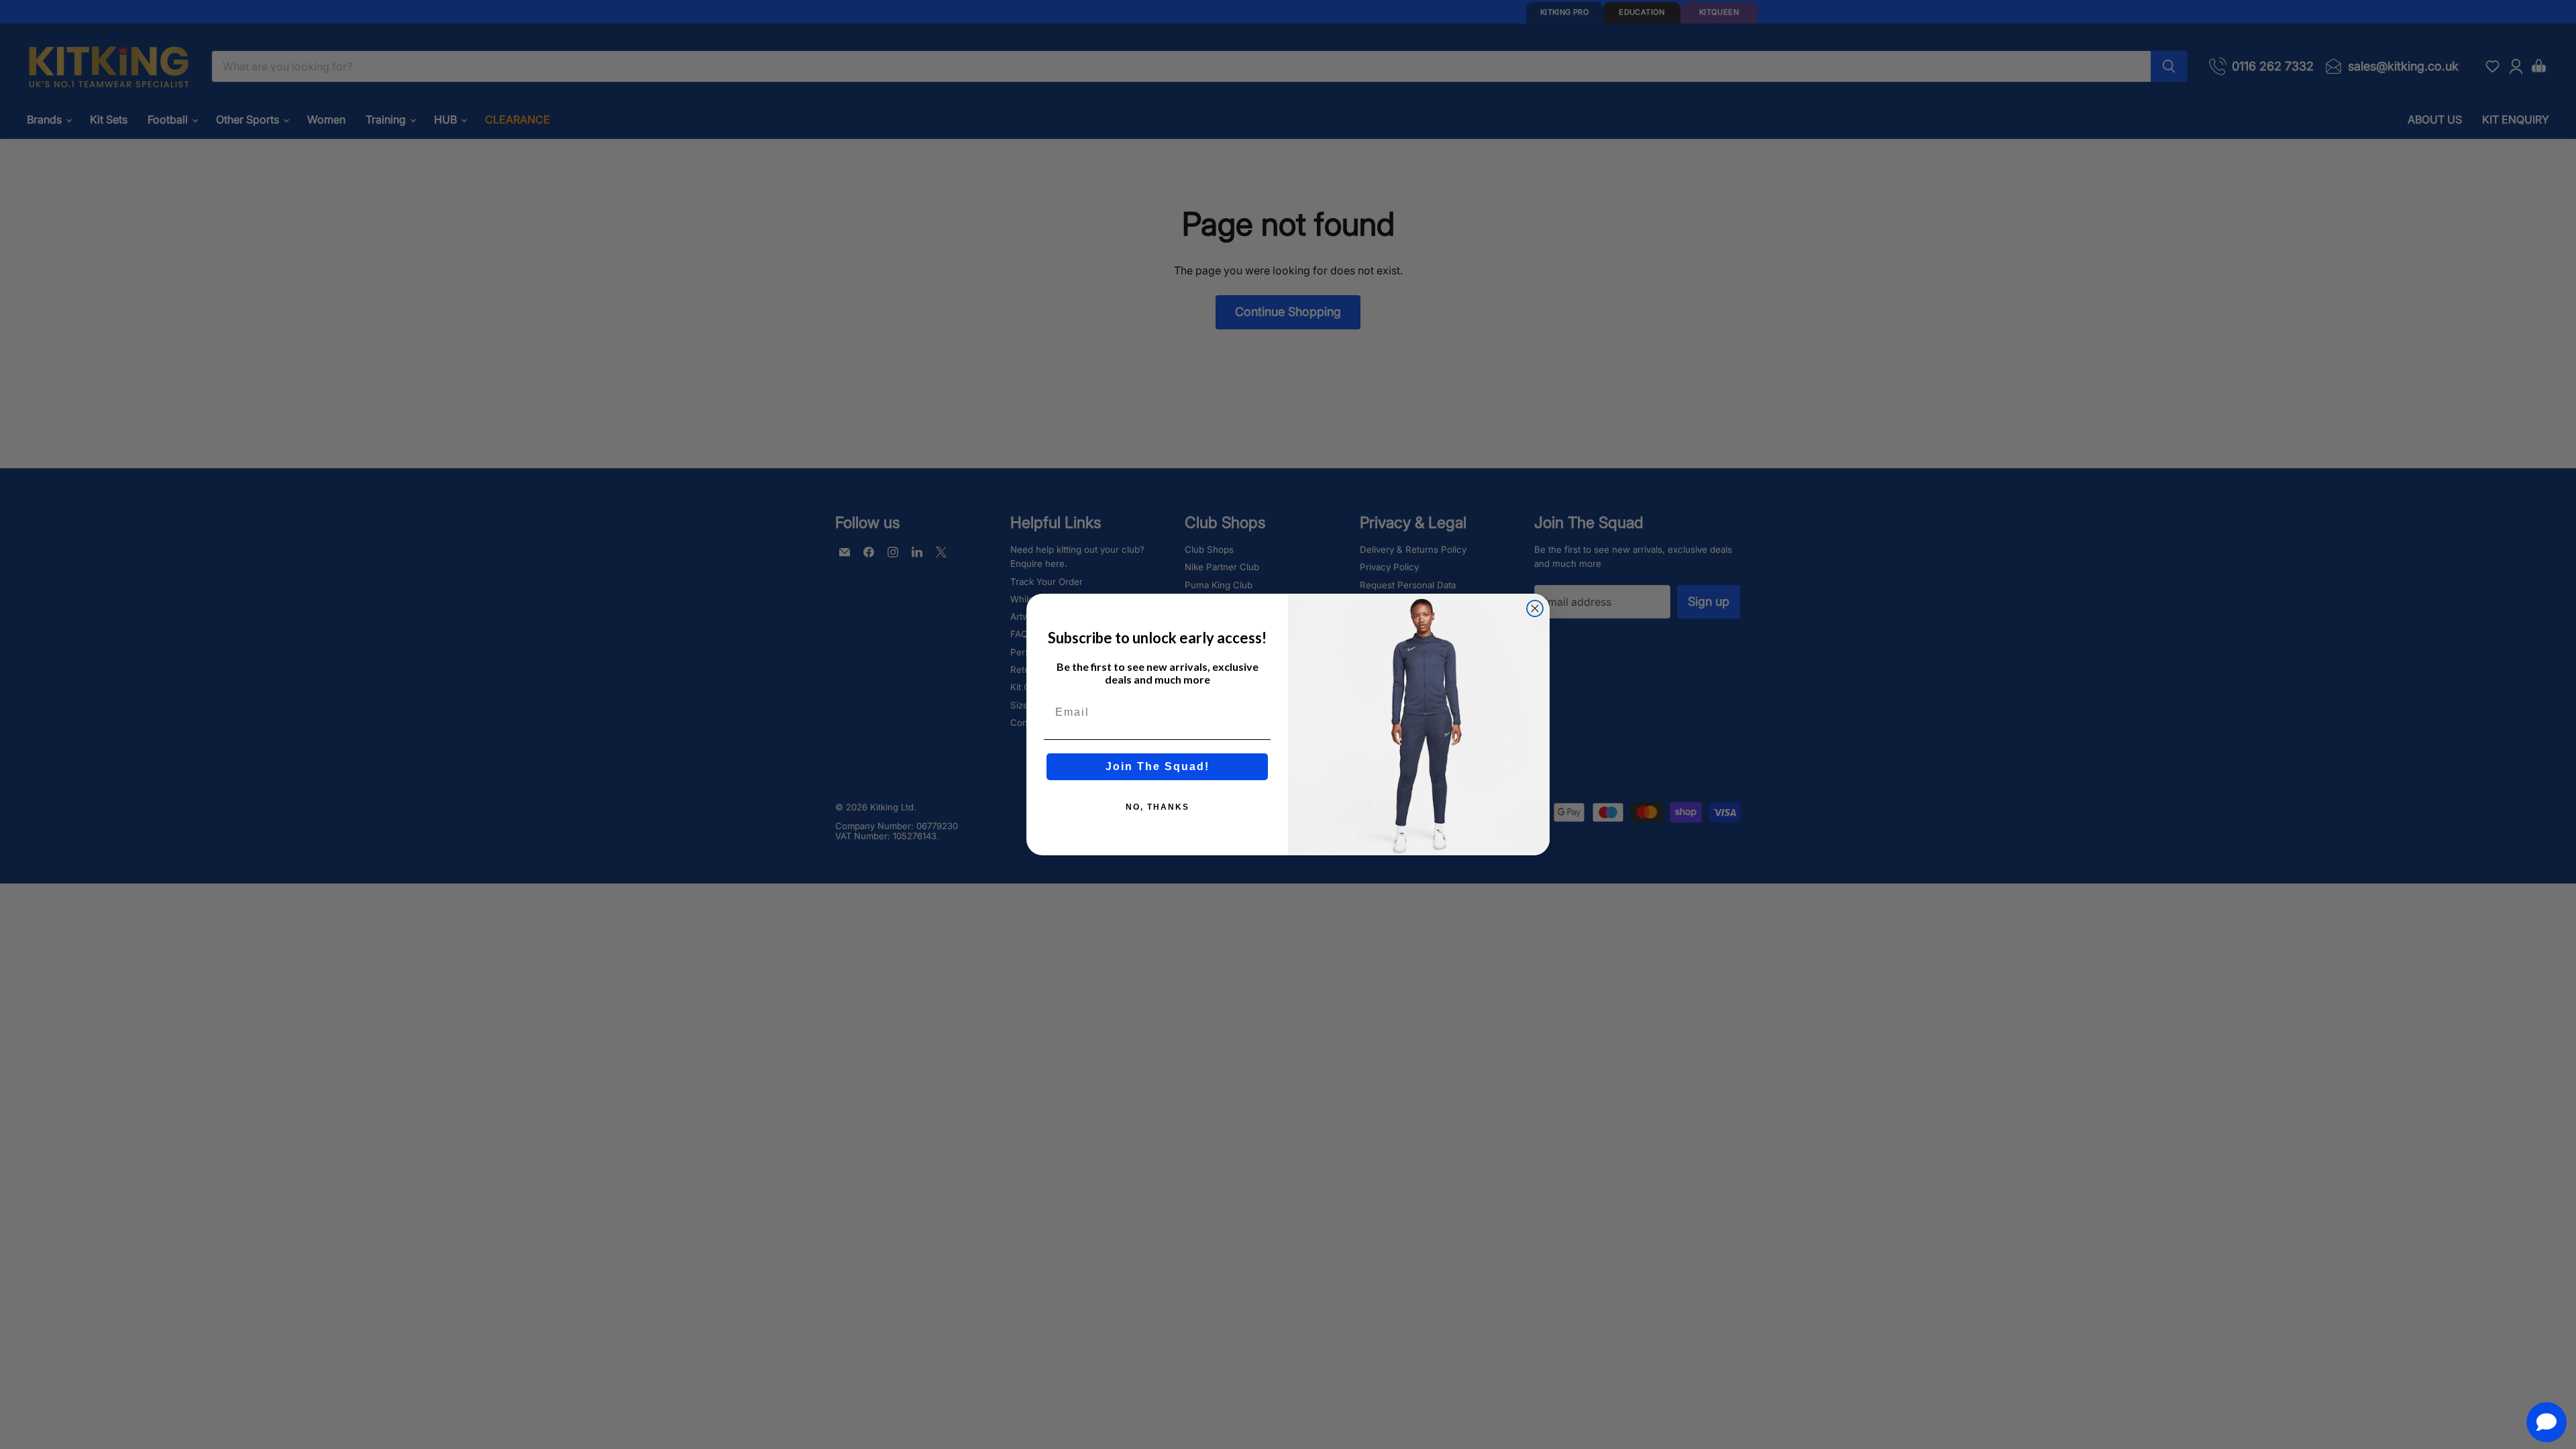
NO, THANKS (1158, 807)
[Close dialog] (1535, 608)
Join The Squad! (1158, 766)
